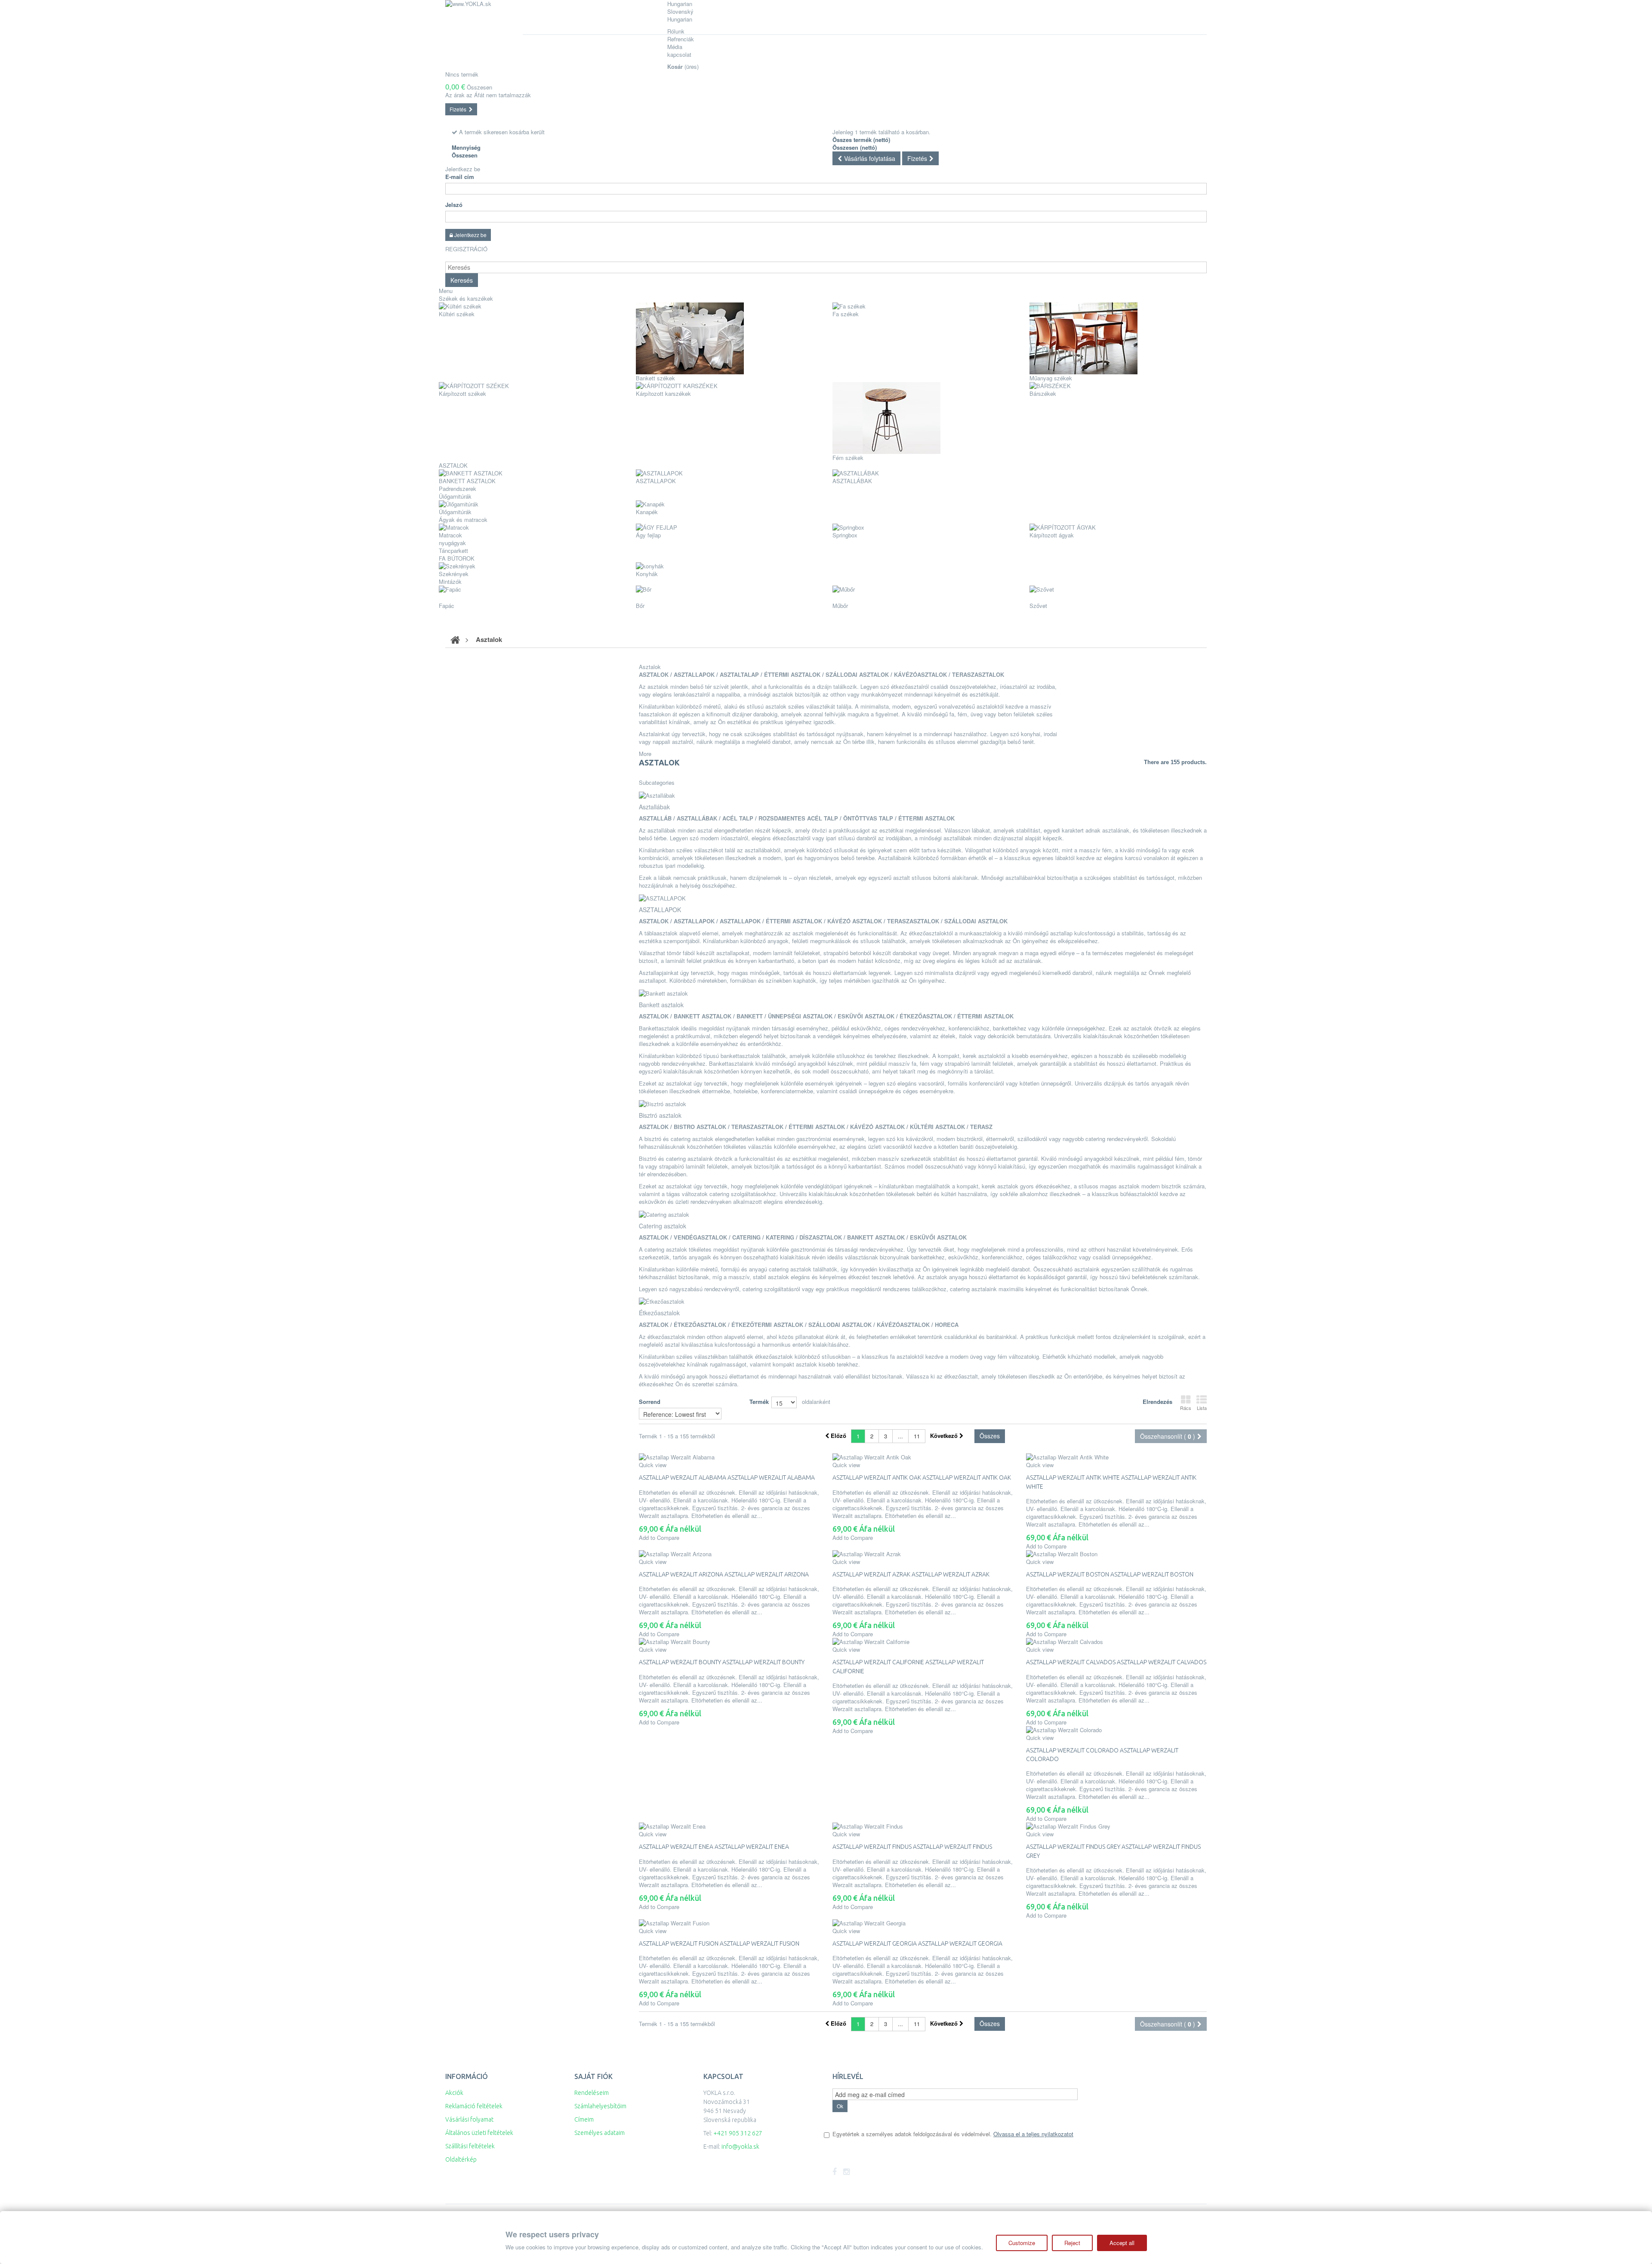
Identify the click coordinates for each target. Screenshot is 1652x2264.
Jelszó (454, 205)
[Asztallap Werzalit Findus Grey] (1116, 1826)
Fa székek (846, 314)
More (645, 754)
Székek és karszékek (466, 298)
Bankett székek (655, 378)
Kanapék (647, 512)
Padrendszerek (458, 489)
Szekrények (454, 574)
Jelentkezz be (463, 169)
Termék (759, 1402)
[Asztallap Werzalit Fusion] (729, 1923)
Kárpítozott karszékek (663, 393)
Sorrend (650, 1402)
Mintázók (450, 581)
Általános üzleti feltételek (479, 2133)
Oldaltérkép (461, 2159)
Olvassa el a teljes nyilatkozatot (1033, 2134)
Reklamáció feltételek (474, 2106)
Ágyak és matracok (463, 520)
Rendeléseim (592, 2093)
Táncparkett (453, 551)
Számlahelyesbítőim (600, 2106)
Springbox (845, 535)
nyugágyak (452, 543)
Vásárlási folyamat (469, 2119)
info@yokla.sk (740, 2147)
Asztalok (453, 465)
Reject (1072, 2243)
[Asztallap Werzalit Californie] (923, 1642)
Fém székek (848, 458)
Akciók (454, 2093)
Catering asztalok (663, 1226)
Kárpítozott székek (462, 393)
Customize (1022, 2243)
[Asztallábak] (657, 794)
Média (675, 47)
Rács (1186, 1408)
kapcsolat (679, 54)
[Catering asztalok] (664, 1214)
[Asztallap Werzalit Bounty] (729, 1642)
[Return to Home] (455, 639)
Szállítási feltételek (470, 2146)
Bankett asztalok (467, 481)
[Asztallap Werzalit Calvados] (1116, 1642)
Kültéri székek (457, 314)
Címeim (584, 2119)
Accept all (1122, 2243)
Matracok (450, 535)
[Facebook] (835, 2172)
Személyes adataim (599, 2133)
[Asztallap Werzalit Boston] (1116, 1554)
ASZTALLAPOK (656, 481)
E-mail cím (460, 177)
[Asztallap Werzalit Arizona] (729, 1554)
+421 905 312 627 (738, 2133)
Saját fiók (593, 2076)
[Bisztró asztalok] (663, 1103)
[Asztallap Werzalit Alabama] (729, 1457)
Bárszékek (1043, 393)
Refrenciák (681, 39)
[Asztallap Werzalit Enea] (729, 1826)
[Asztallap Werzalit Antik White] (1116, 1457)
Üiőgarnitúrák (455, 496)
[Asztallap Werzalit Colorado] (1116, 1730)
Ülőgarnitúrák (455, 512)
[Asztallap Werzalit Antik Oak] (923, 1457)
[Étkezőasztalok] (662, 1301)
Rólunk (676, 31)
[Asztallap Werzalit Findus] (923, 1826)
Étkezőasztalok (659, 1313)
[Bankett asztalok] (663, 992)
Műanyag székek (1051, 378)
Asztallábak (852, 481)
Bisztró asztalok (660, 1115)
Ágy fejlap (648, 535)
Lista (1202, 1408)
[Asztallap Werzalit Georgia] (923, 1923)
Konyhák (647, 574)
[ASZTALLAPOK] (662, 897)
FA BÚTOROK (457, 558)
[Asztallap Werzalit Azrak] (923, 1554)
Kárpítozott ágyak (1052, 535)
